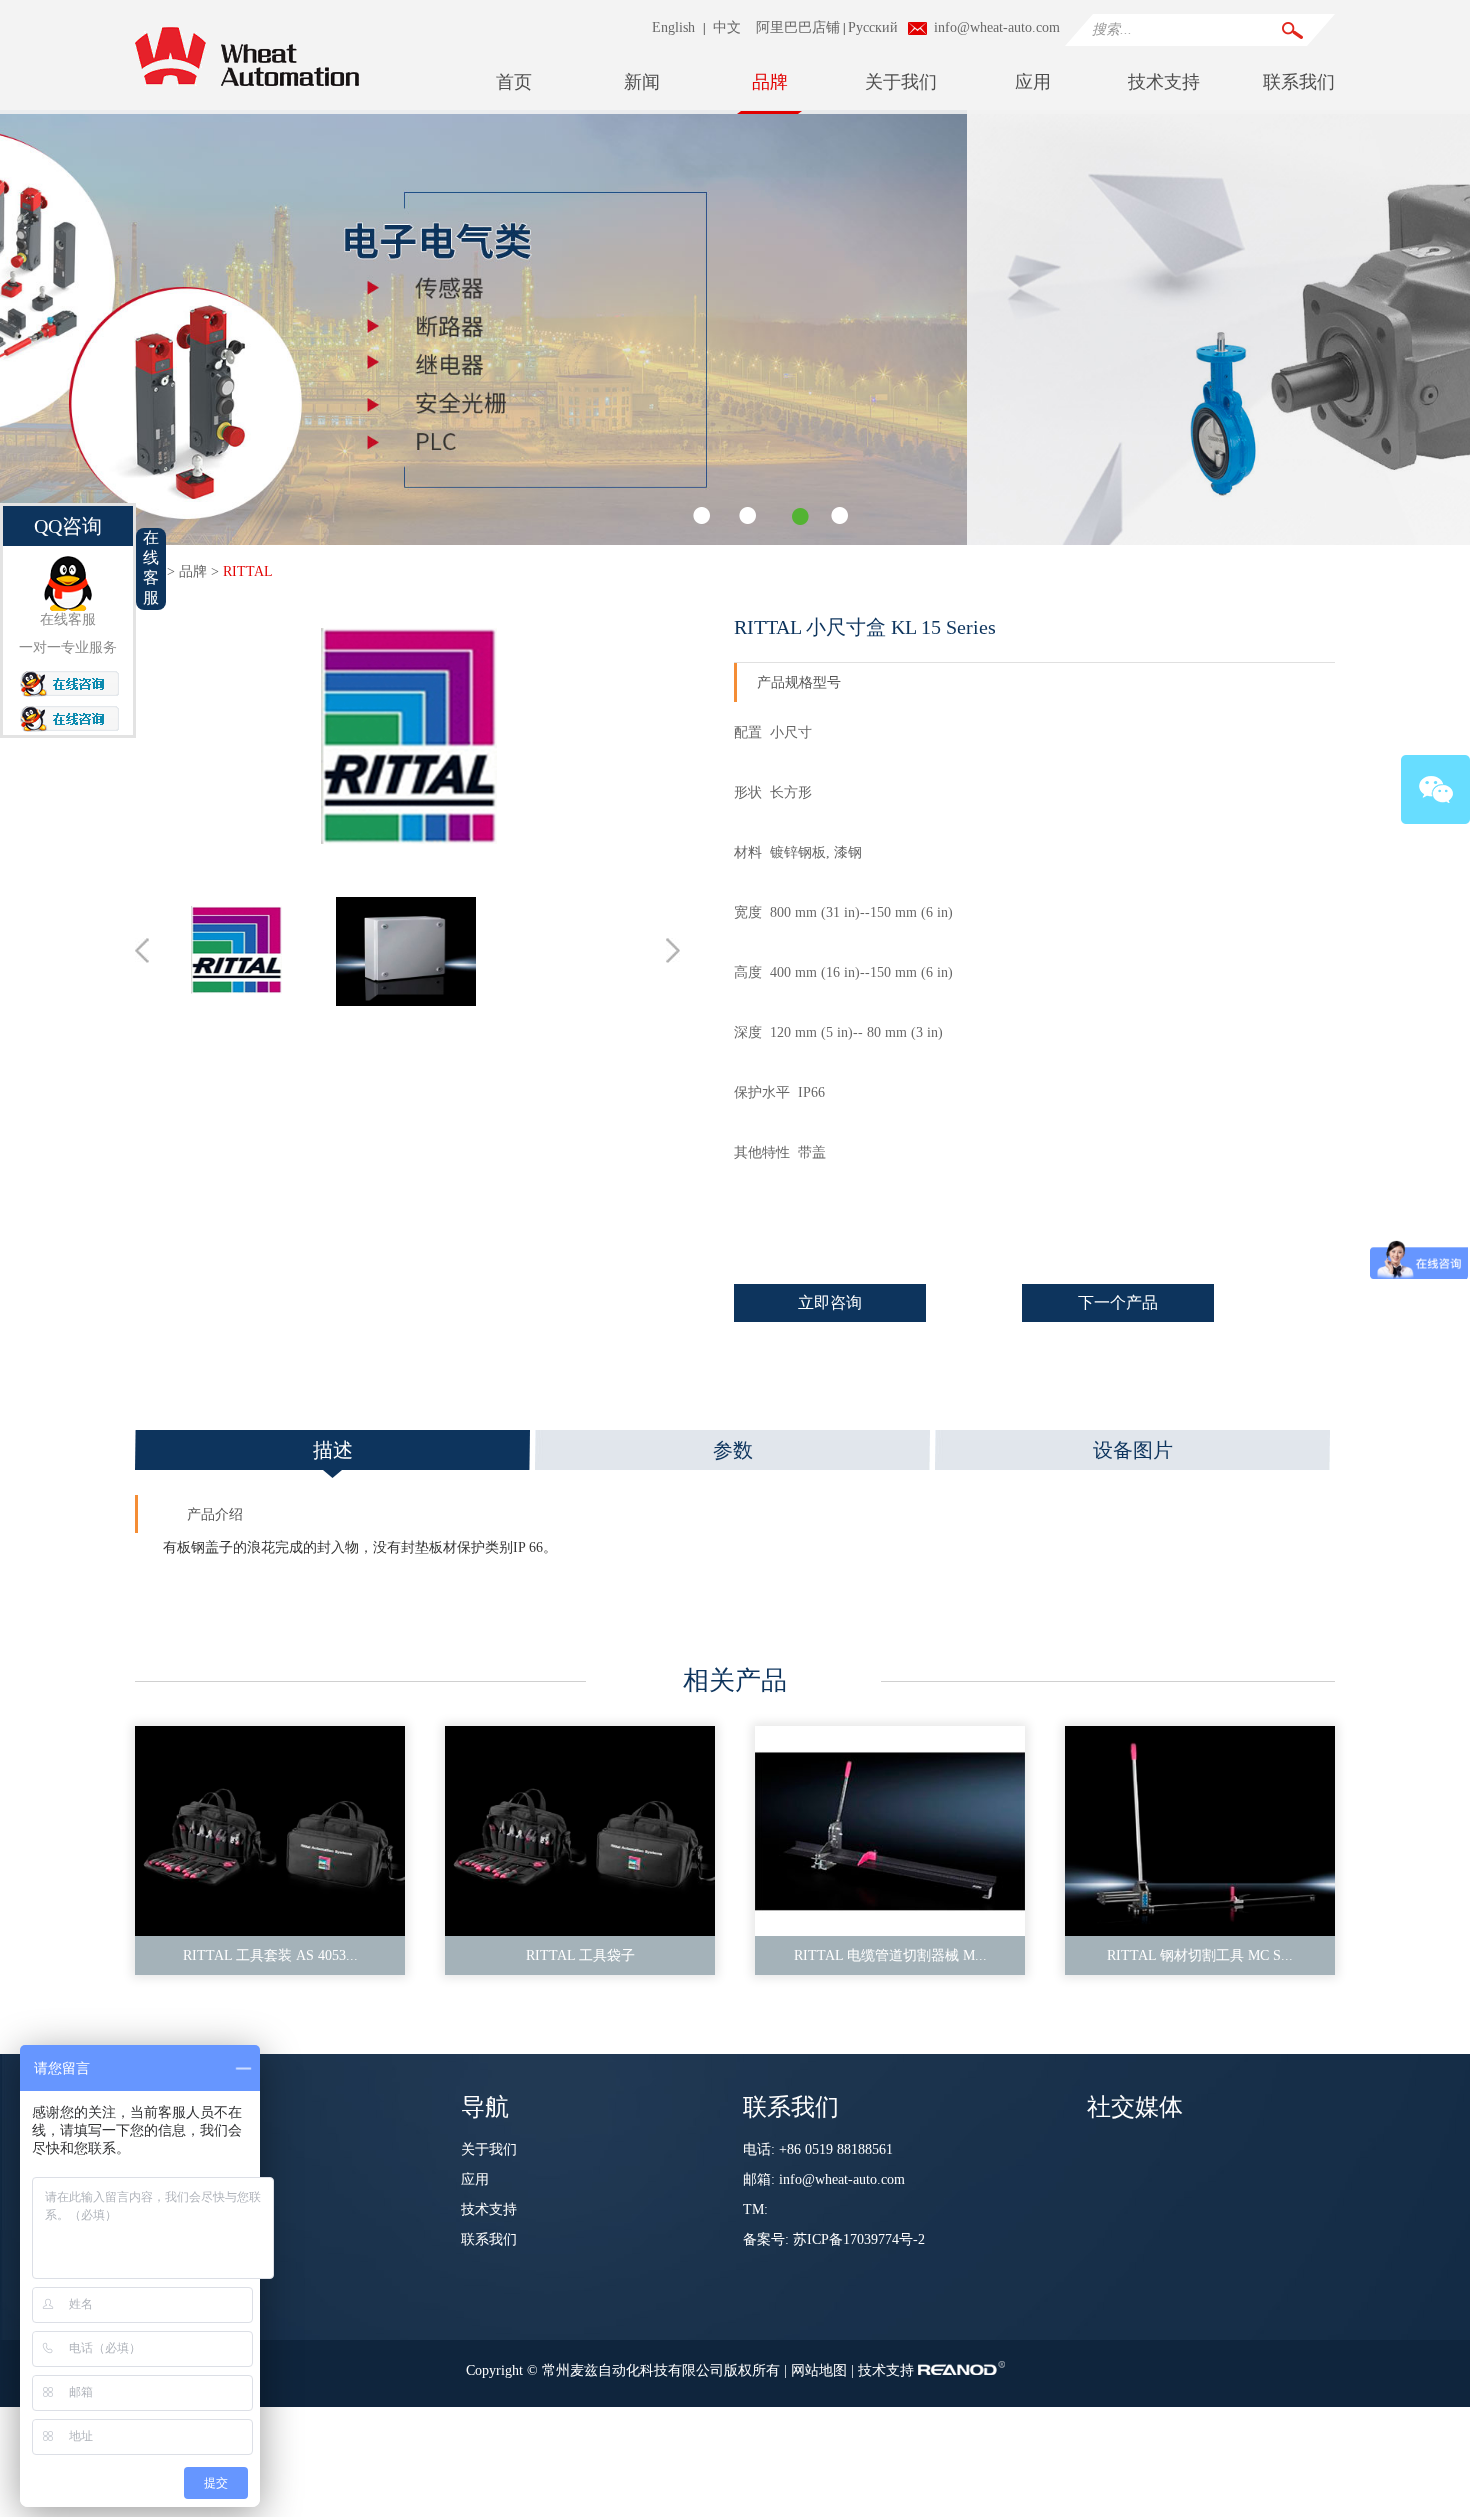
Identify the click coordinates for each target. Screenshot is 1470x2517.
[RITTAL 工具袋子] (580, 1831)
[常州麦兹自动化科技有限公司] (247, 95)
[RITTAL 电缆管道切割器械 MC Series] (890, 1831)
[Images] (408, 740)
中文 (727, 27)
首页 (514, 82)
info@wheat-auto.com (997, 27)
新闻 (642, 82)
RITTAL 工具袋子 (580, 1955)
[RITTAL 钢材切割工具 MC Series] (1200, 1831)
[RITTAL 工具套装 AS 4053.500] (270, 1831)
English (673, 27)
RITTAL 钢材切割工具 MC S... (1200, 1955)
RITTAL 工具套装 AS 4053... (270, 1955)
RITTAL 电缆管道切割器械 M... (890, 1955)
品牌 (770, 82)
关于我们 (901, 82)
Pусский (873, 27)
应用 (1033, 82)
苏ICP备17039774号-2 (859, 2239)
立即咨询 (830, 1302)
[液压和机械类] (735, 541)
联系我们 (1299, 82)
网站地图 (821, 2370)
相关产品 (735, 1680)
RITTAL (248, 571)
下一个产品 (1118, 1302)
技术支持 (1164, 82)
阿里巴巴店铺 (798, 27)
